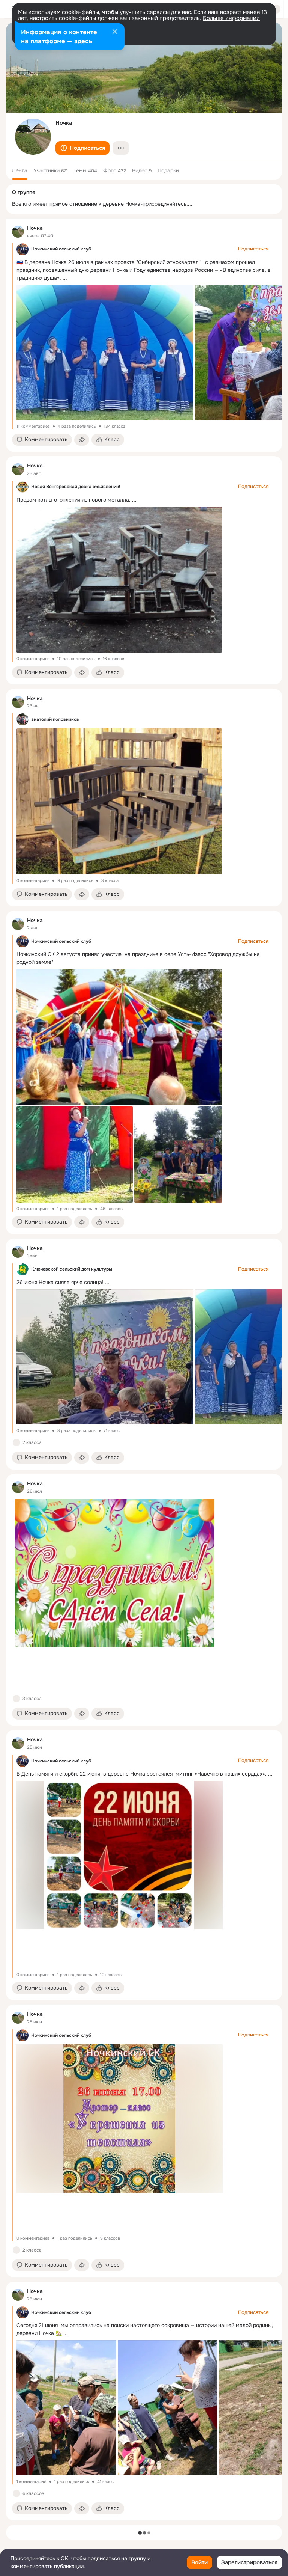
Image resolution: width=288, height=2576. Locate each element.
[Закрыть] (115, 32)
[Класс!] (16, 1442)
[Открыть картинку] (104, 353)
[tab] (20, 170)
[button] (82, 148)
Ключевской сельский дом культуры (72, 1269)
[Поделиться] (82, 440)
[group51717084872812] (18, 232)
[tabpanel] (144, 1369)
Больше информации (231, 18)
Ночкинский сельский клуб (61, 249)
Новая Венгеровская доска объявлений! (76, 487)
